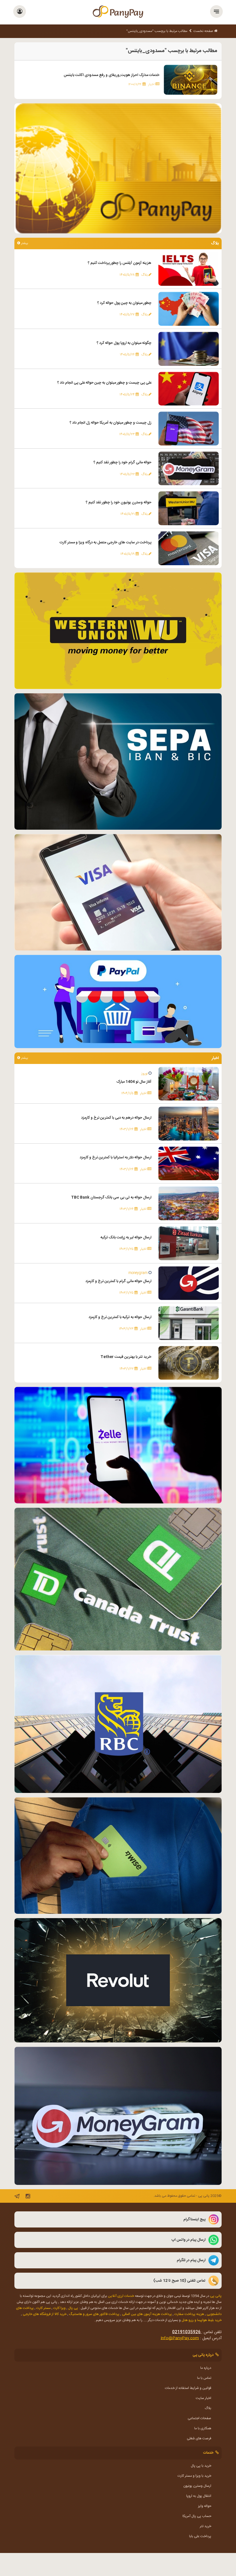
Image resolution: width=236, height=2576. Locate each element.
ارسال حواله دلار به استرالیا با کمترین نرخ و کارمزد (116, 1157)
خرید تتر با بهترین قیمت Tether (126, 1357)
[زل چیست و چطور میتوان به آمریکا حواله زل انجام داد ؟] (189, 429)
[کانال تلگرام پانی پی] (17, 2197)
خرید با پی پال (201, 2466)
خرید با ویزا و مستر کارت (194, 2476)
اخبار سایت (203, 2398)
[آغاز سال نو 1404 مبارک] (189, 1084)
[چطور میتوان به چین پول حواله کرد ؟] (189, 309)
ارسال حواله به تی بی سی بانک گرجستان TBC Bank (111, 1197)
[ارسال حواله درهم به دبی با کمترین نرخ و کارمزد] (189, 1124)
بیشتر (24, 243)
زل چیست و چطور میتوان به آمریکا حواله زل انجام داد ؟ (111, 423)
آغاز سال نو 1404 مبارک (134, 1082)
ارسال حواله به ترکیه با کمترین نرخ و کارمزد (120, 1317)
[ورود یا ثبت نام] (20, 12)
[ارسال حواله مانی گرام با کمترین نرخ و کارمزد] (189, 1283)
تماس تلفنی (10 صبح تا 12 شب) (179, 2281)
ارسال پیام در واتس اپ (189, 2240)
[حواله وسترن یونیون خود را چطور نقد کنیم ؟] (189, 509)
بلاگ (208, 2408)
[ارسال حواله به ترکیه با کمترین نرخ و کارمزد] (189, 1323)
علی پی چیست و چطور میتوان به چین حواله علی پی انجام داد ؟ (104, 383)
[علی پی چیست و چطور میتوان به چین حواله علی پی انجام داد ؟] (189, 389)
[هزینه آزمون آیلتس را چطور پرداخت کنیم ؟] (189, 269)
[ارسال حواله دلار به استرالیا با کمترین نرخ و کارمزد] (189, 1164)
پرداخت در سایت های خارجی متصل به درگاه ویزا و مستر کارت (105, 542)
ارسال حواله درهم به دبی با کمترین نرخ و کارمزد (116, 1118)
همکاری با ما (203, 2428)
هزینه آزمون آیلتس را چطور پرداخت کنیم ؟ (120, 263)
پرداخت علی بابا (200, 2536)
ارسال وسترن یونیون (197, 2486)
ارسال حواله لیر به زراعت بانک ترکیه (126, 1237)
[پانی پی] (118, 12)
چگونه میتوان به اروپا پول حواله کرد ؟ (124, 343)
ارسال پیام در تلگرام (191, 2260)
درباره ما (206, 2368)
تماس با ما (204, 2378)
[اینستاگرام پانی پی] (28, 2197)
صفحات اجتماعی (199, 2418)
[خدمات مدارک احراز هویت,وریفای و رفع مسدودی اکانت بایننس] (191, 80)
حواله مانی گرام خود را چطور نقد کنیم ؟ (122, 462)
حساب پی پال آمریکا (197, 2516)
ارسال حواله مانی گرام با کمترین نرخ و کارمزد (118, 1281)
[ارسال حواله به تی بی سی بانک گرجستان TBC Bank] (189, 1204)
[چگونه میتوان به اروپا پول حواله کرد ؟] (189, 349)
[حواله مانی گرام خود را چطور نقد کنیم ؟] (189, 469)
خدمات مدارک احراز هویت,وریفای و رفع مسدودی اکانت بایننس (112, 75)
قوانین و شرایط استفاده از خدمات (188, 2388)
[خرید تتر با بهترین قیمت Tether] (189, 1363)
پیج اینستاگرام (194, 2219)
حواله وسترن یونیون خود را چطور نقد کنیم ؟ (119, 502)
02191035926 (186, 2332)
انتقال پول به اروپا (199, 2496)
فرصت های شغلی (199, 2438)
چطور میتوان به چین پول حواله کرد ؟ (124, 303)
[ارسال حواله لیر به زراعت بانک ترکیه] (189, 1243)
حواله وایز (205, 2506)
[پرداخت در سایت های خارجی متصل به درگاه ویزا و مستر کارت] (189, 548)
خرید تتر (205, 2526)
